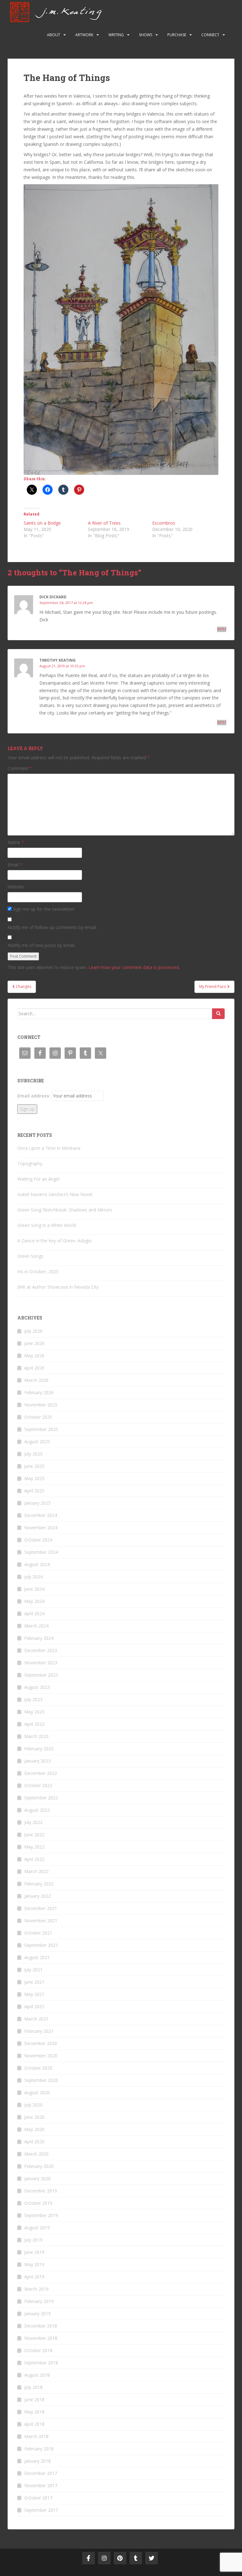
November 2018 (41, 2338)
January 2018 (37, 2461)
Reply (222, 629)
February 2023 (39, 1749)
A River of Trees (104, 523)
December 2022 (41, 1773)
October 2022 (38, 1785)
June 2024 (34, 1589)
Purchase (177, 35)
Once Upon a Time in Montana (49, 1148)
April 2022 (34, 1859)
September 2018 (41, 2363)
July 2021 (33, 1970)
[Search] (218, 1014)
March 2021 (36, 2019)
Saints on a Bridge (42, 523)
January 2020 (37, 2178)
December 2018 (41, 2326)
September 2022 (41, 1798)
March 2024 (36, 1626)
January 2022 (37, 1896)
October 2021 (38, 1933)
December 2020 (41, 2043)
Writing (116, 35)
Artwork (84, 35)
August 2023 (37, 1687)
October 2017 (38, 2498)
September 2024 (41, 1552)
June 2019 (34, 2252)
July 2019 (33, 2240)
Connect (210, 35)
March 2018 (36, 2436)
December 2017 (41, 2473)
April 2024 (34, 1613)
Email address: (34, 1096)
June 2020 (34, 2117)
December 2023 (41, 1650)
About (54, 35)
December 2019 (41, 2191)
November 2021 (41, 1921)
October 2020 (38, 2068)
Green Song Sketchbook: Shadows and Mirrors (65, 1210)
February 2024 (39, 1638)
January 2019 (37, 2314)
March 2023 (36, 1736)
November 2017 (41, 2485)
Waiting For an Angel (38, 1179)
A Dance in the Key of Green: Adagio (55, 1241)
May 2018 (34, 2412)
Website (16, 887)
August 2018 (37, 2375)
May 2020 (34, 2129)
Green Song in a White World (47, 1225)
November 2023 (41, 1663)
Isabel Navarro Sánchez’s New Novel (55, 1194)
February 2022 (39, 1884)
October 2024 (38, 1540)
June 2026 (34, 1343)
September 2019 (41, 2215)
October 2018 (38, 2350)
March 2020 (36, 2154)
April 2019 (34, 2277)
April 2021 (34, 2006)
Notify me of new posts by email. (41, 945)
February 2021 (39, 2031)
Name (16, 842)
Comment (20, 768)
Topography (30, 1163)
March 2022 (36, 1871)
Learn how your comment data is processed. (134, 967)
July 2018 (33, 2387)
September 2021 (41, 1945)
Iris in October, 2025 (38, 1271)
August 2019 (37, 2228)
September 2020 (41, 2080)
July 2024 (33, 1577)
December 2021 (41, 1908)
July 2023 (33, 1699)
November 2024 (41, 1527)
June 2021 (34, 1982)
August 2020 (37, 2092)
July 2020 (33, 2105)
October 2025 (38, 1417)
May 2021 (34, 1994)
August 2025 (37, 1442)
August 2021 (37, 1957)
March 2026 (36, 1380)
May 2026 (34, 1356)
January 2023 (37, 1761)
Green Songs (30, 1256)
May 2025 (34, 1478)
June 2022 (34, 1835)
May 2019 (34, 2264)
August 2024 (37, 1564)
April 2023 (34, 1724)
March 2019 (36, 2289)
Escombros (164, 523)
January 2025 (37, 1503)
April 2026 (34, 1368)
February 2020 (39, 2166)
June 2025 (34, 1466)
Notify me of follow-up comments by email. (52, 927)
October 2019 (38, 2203)
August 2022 (37, 1810)
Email (15, 865)
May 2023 (34, 1712)
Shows (146, 35)
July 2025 (33, 1454)
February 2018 (39, 2449)
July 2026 (33, 1331)
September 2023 (41, 1675)
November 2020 (41, 2056)
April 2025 (34, 1491)
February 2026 (39, 1392)
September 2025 (41, 1429)
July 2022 (33, 1822)
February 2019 (39, 2301)
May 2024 (34, 1601)
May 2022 (34, 1847)
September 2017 (41, 2510)
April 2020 (34, 2142)
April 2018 (34, 2424)
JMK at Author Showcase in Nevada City (58, 1287)
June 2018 (34, 2399)
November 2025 (41, 1405)
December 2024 (41, 1515)
